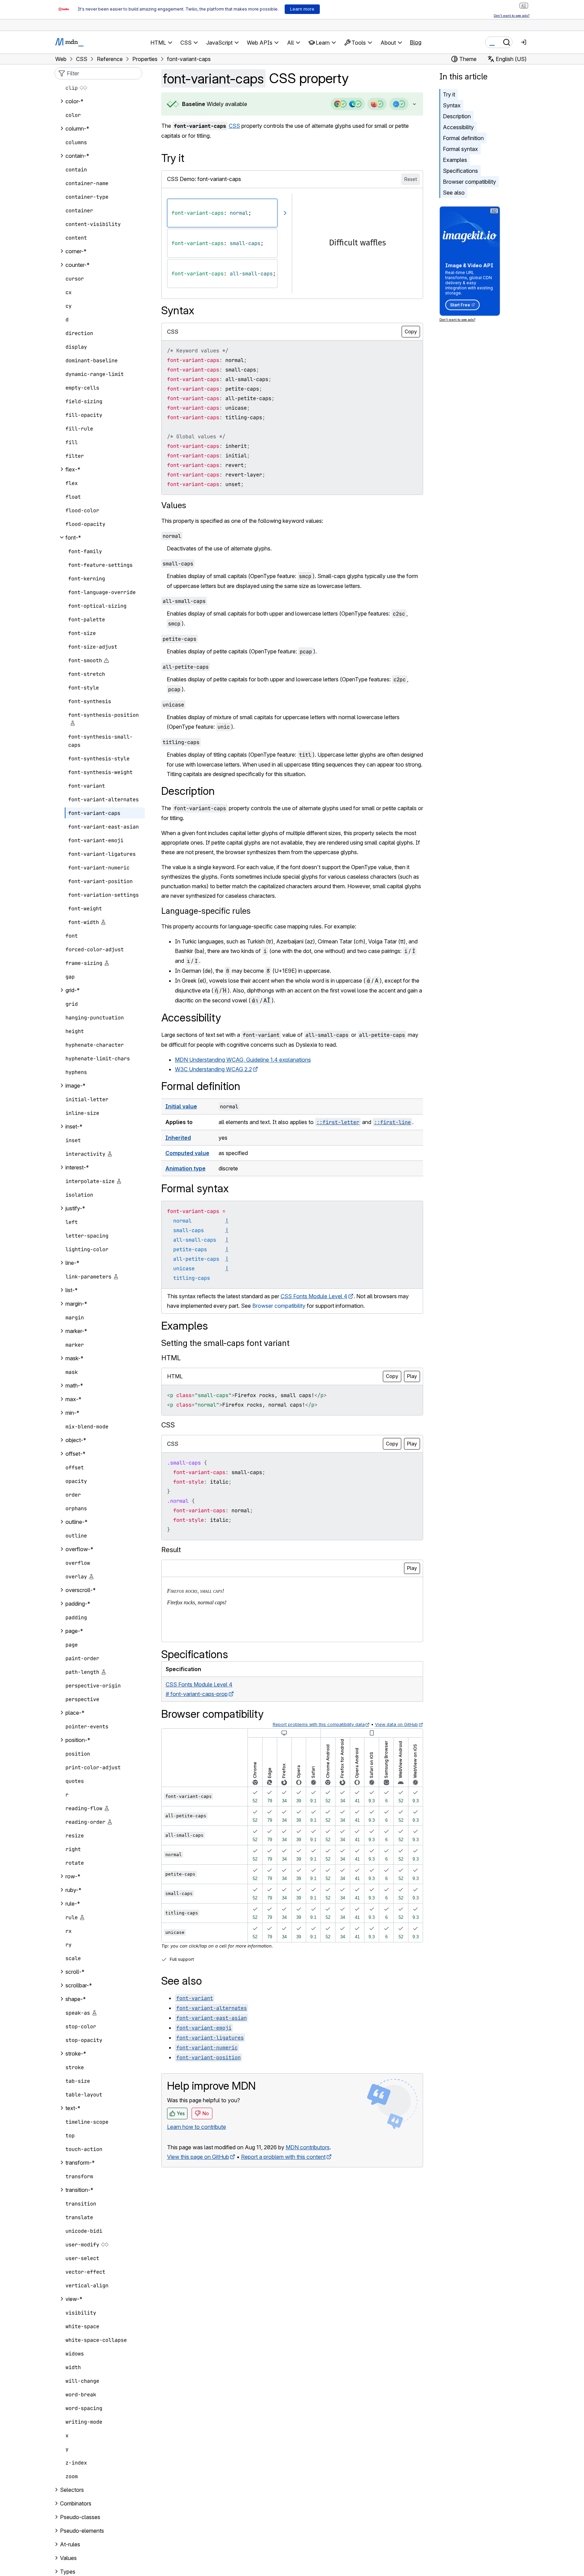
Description (457, 116)
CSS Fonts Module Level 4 (314, 1296)
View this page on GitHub (198, 2157)
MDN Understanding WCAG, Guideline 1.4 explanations (243, 1060)
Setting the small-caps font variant (225, 1343)
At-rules (70, 2544)
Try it (449, 94)
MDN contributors (308, 2147)
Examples (455, 160)
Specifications (460, 171)
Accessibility (458, 127)
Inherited (178, 1138)
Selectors (72, 2490)
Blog (416, 42)
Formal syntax (460, 149)
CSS (234, 126)
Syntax (452, 105)
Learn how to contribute (197, 2127)
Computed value (187, 1153)
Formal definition (463, 138)
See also (454, 193)
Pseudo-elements (82, 2531)
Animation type (185, 1168)
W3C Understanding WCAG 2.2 (213, 1069)
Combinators (76, 2503)
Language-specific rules (206, 911)
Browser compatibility (469, 182)
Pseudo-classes (80, 2517)
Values (174, 505)
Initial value (181, 1106)
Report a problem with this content (283, 2157)
